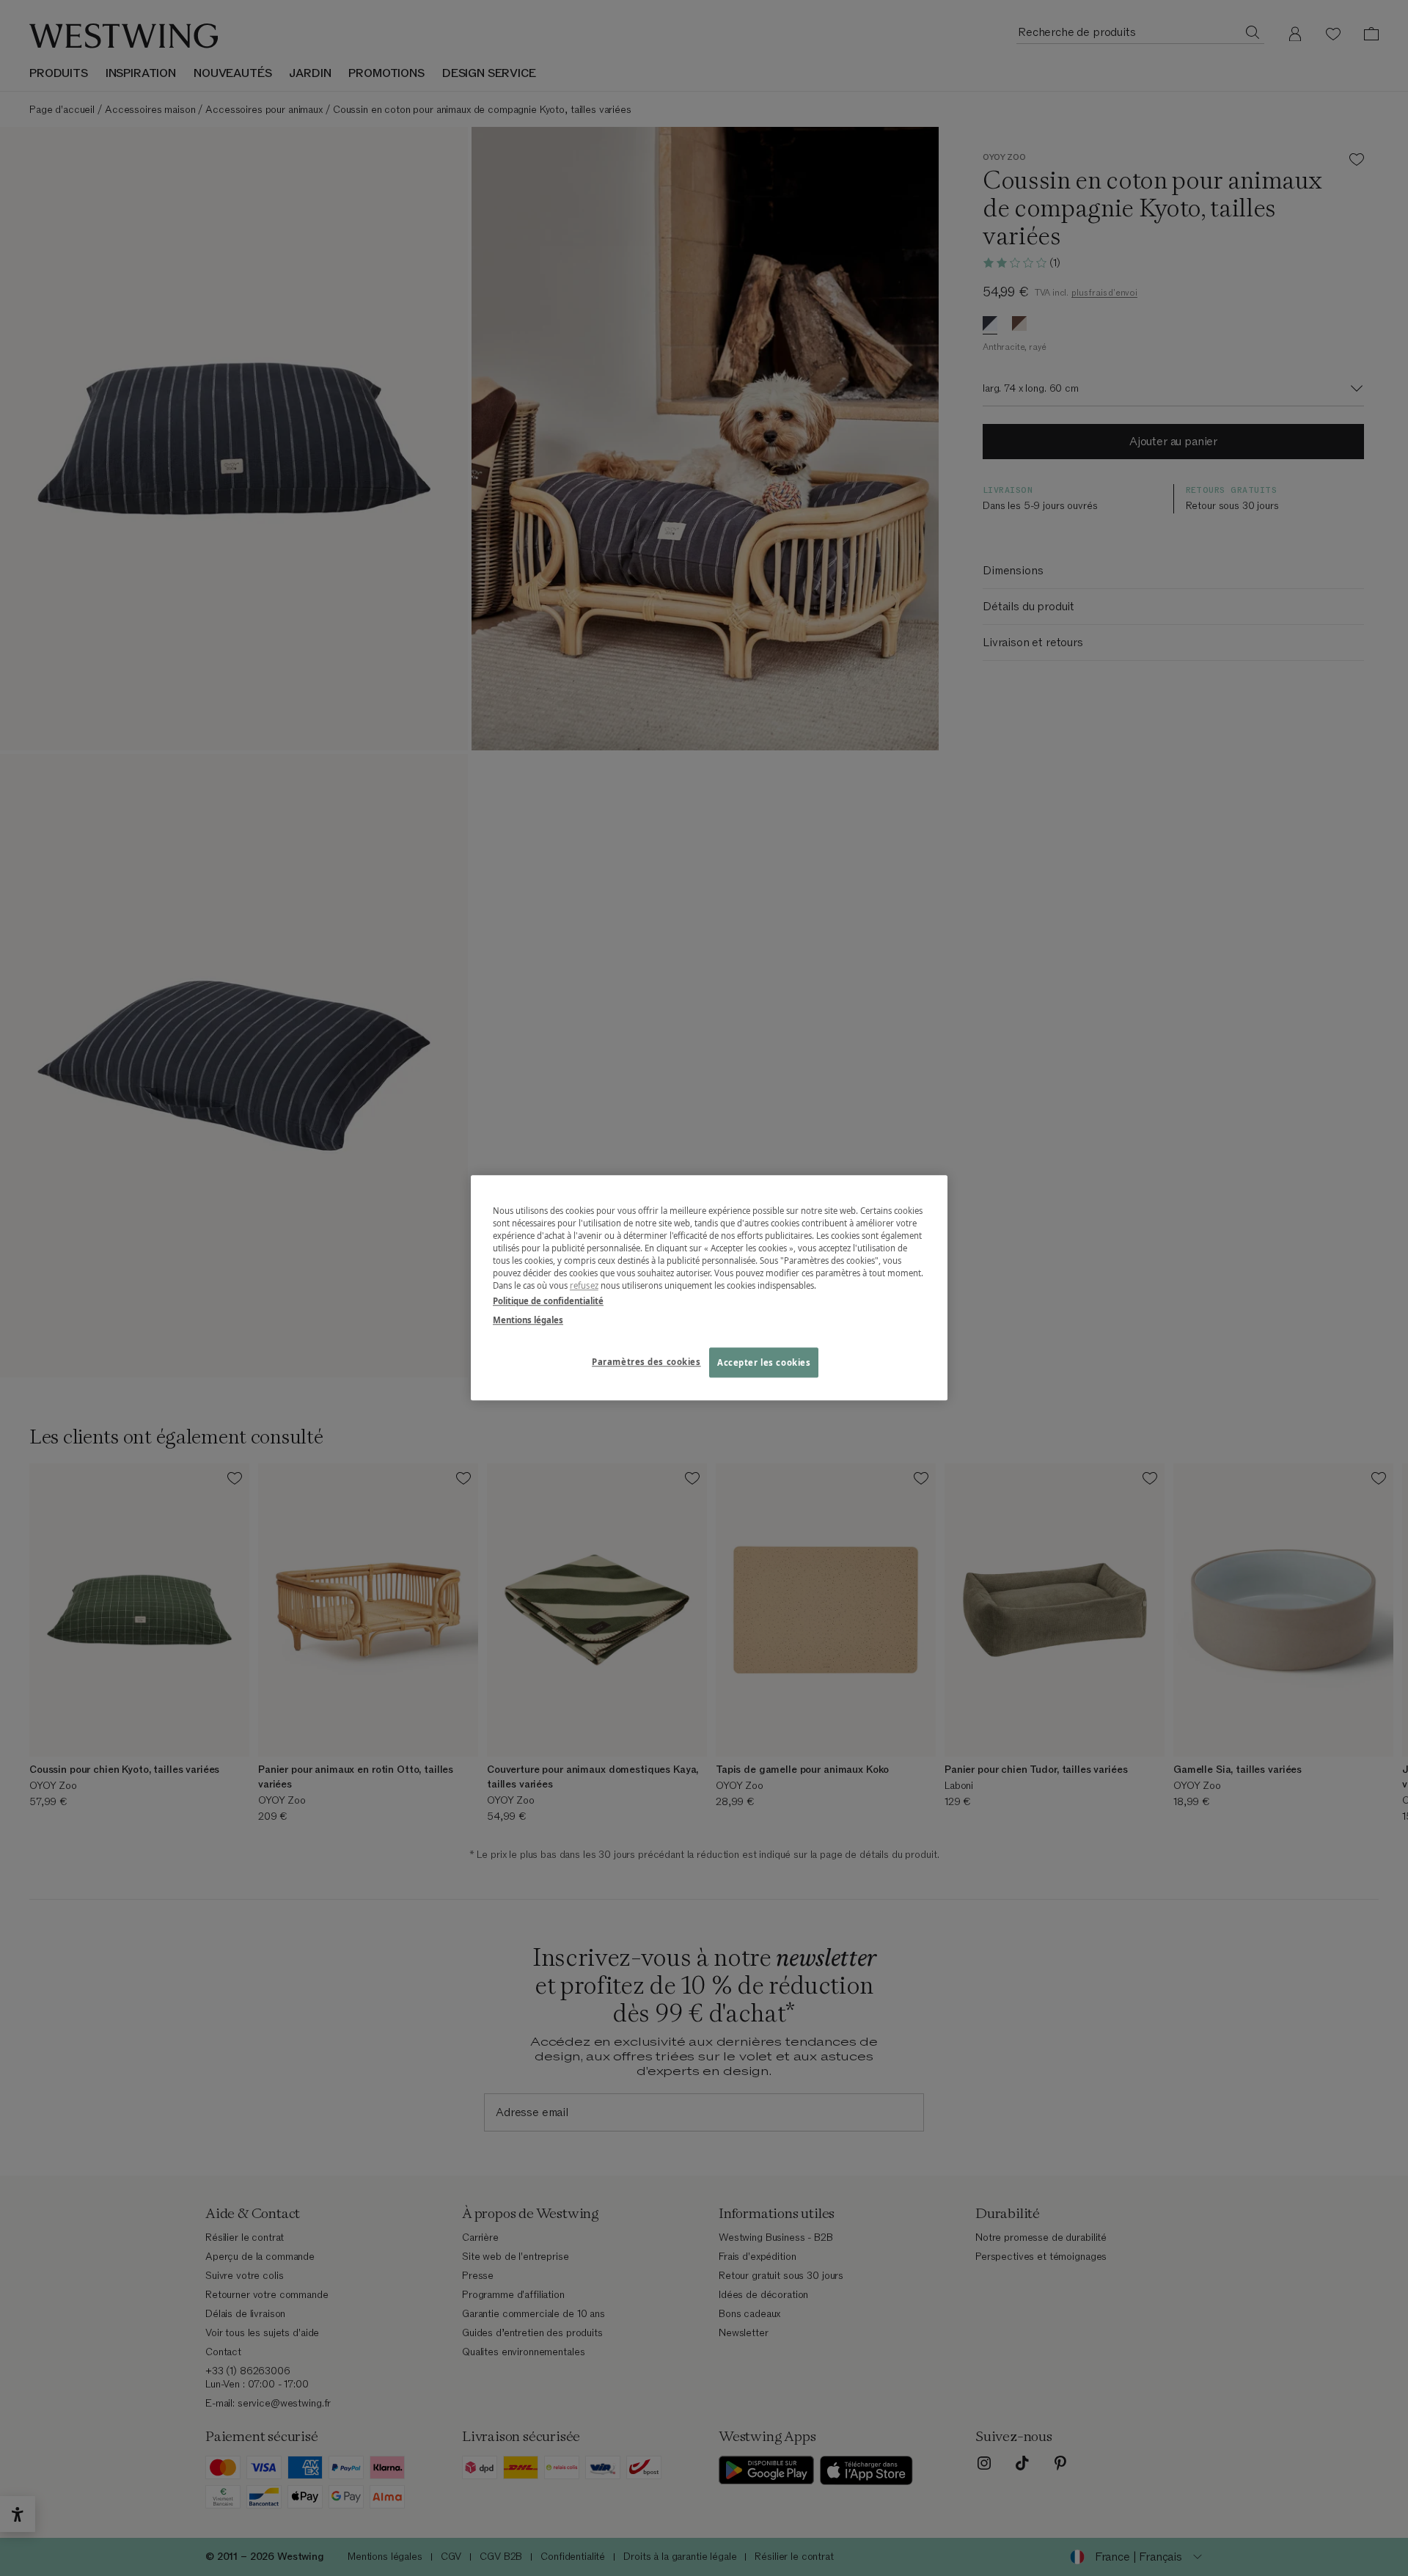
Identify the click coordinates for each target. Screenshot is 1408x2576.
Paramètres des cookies (646, 1362)
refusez (584, 1286)
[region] (709, 1288)
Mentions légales (528, 1320)
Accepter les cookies (764, 1362)
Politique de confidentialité (548, 1302)
